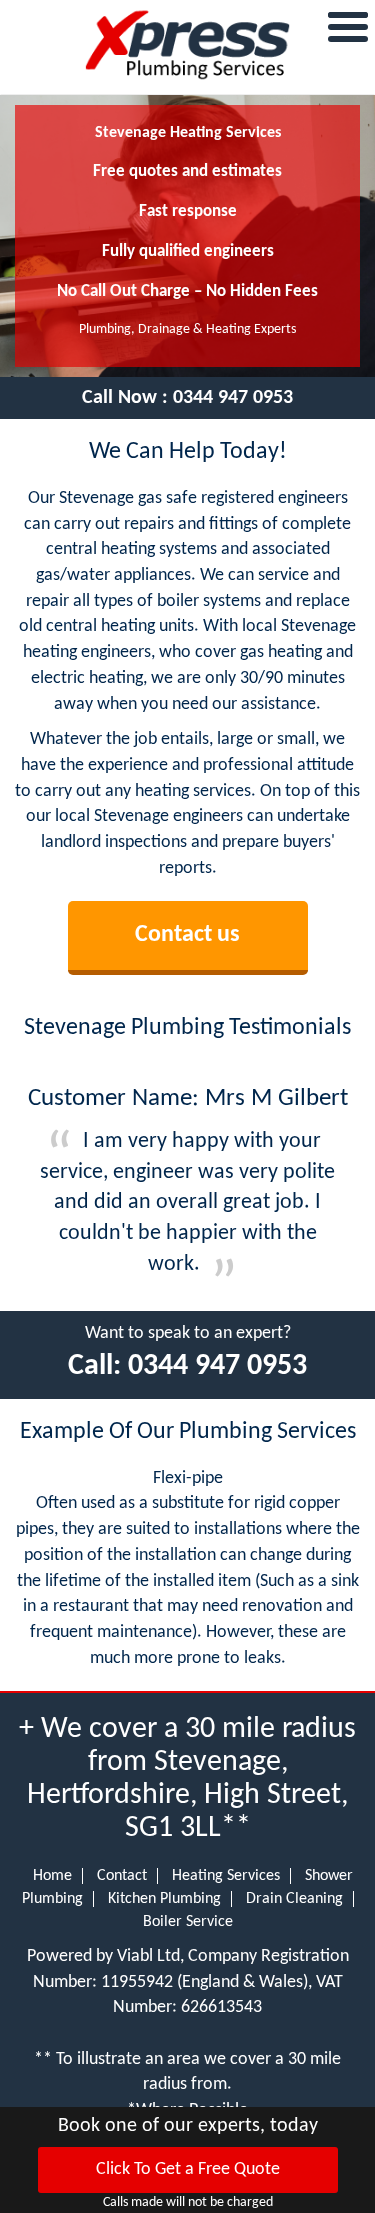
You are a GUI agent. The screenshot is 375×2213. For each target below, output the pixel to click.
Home (52, 1876)
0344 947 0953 (233, 398)
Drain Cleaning (294, 1899)
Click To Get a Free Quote (188, 2169)
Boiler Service (188, 1922)
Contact (122, 1876)
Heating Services (226, 1876)
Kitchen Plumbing (164, 1899)
